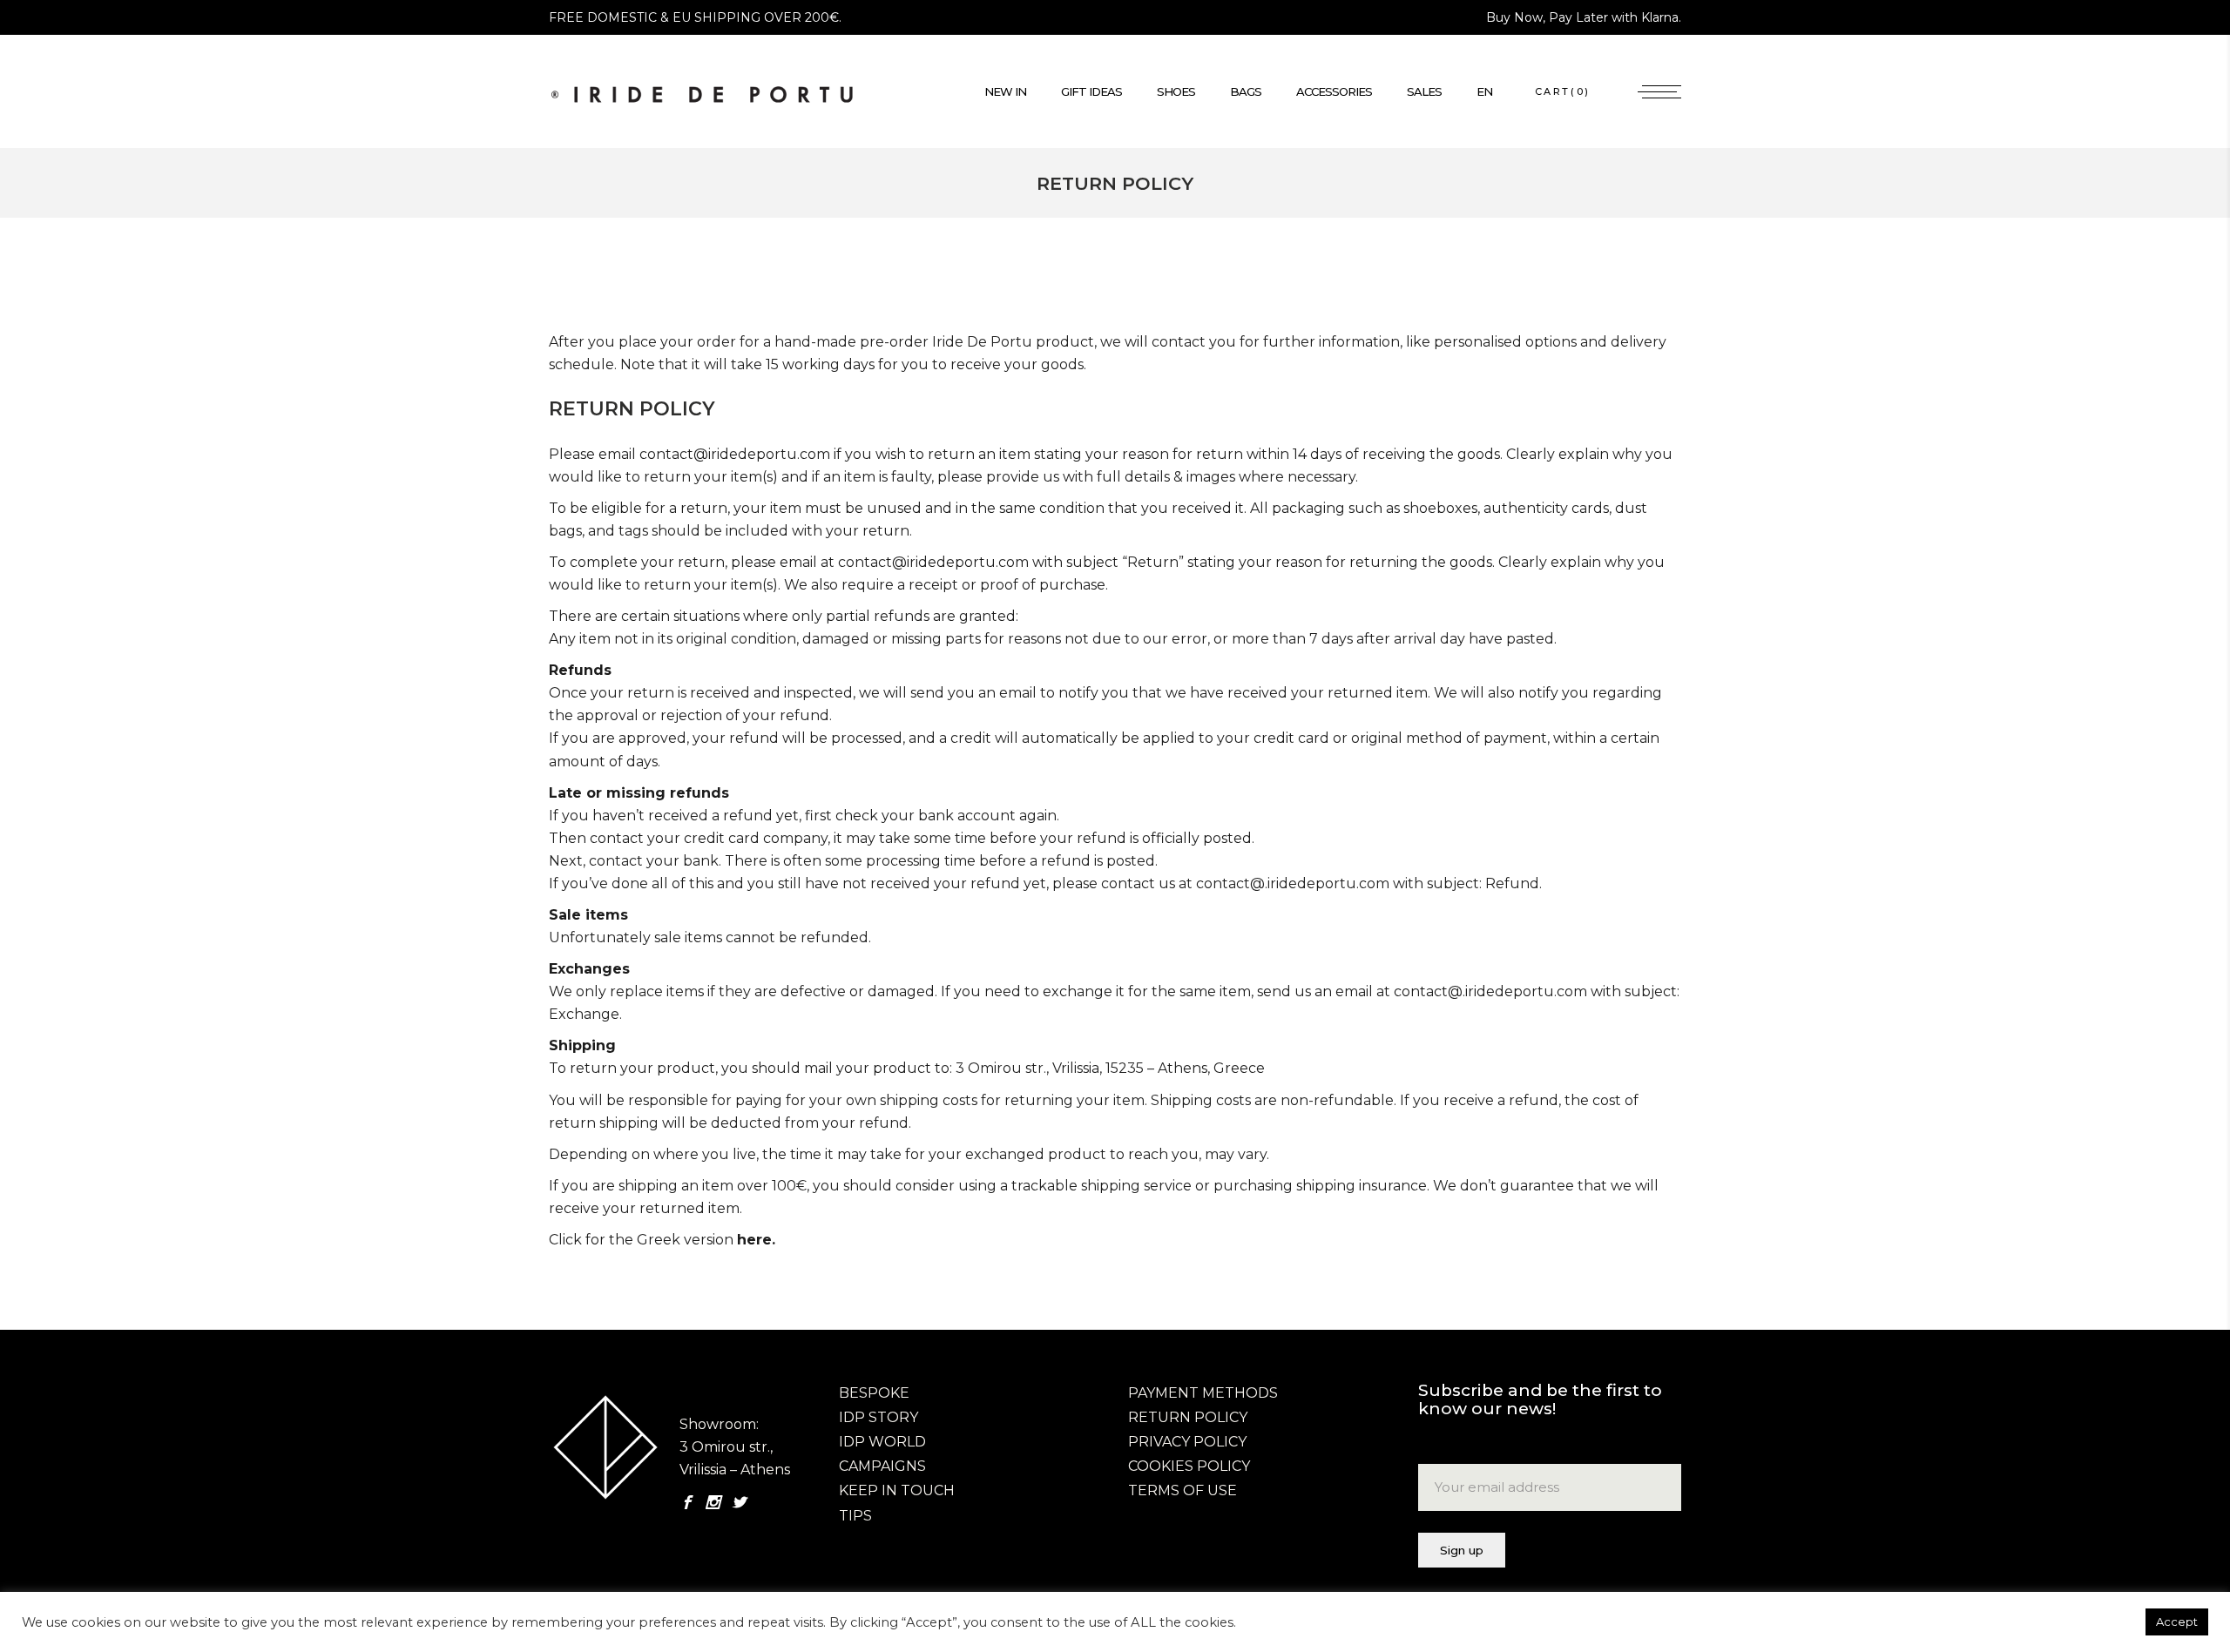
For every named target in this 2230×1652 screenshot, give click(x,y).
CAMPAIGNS (882, 1466)
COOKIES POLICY (1189, 1466)
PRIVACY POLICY (1187, 1442)
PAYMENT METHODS (1203, 1393)
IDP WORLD (882, 1442)
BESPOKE (874, 1393)
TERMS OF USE (1183, 1490)
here (754, 1240)
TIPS (855, 1516)
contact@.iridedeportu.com (1293, 883)
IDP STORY (878, 1417)
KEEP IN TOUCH (897, 1490)
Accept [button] (2177, 1622)
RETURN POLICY (1188, 1417)
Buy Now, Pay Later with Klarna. (1584, 17)
